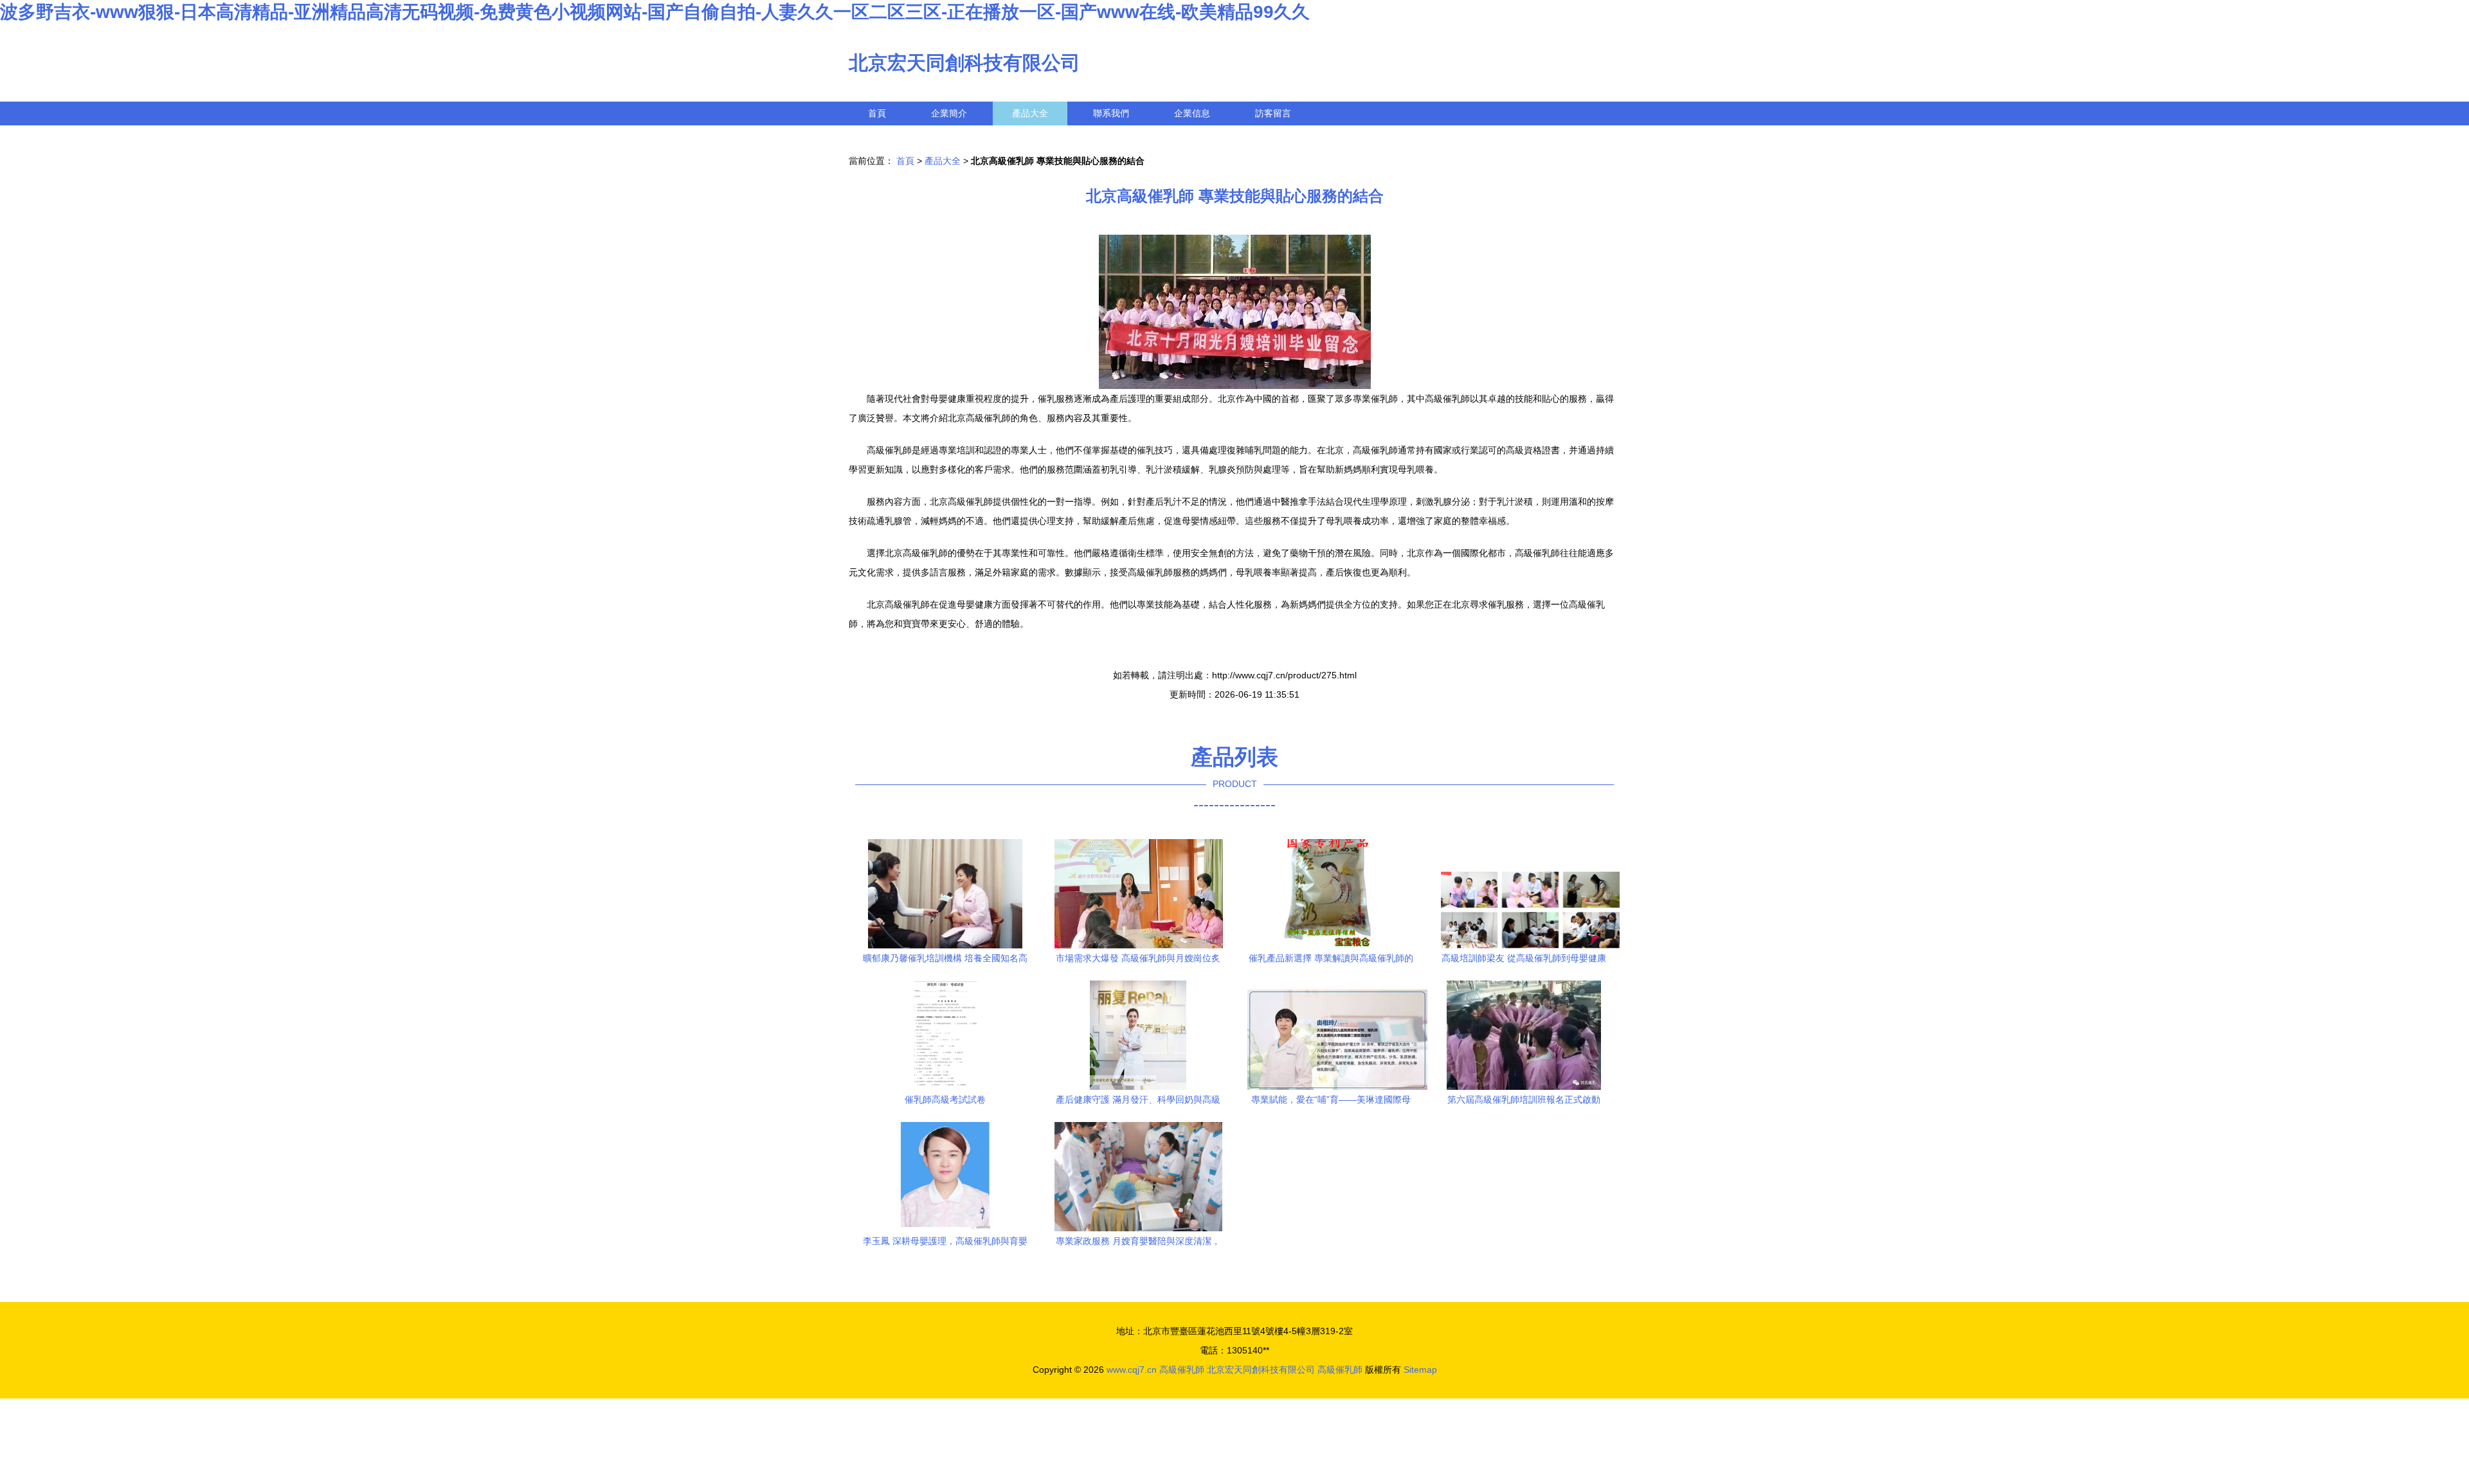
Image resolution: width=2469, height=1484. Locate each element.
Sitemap (1420, 1370)
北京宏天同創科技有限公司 (964, 63)
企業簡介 (949, 113)
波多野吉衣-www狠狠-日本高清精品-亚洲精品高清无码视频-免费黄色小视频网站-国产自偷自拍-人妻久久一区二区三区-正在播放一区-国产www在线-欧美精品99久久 (655, 12)
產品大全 (1030, 113)
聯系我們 (1111, 113)
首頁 (877, 113)
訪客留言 (1273, 113)
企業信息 (1192, 113)
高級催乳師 (1182, 1370)
